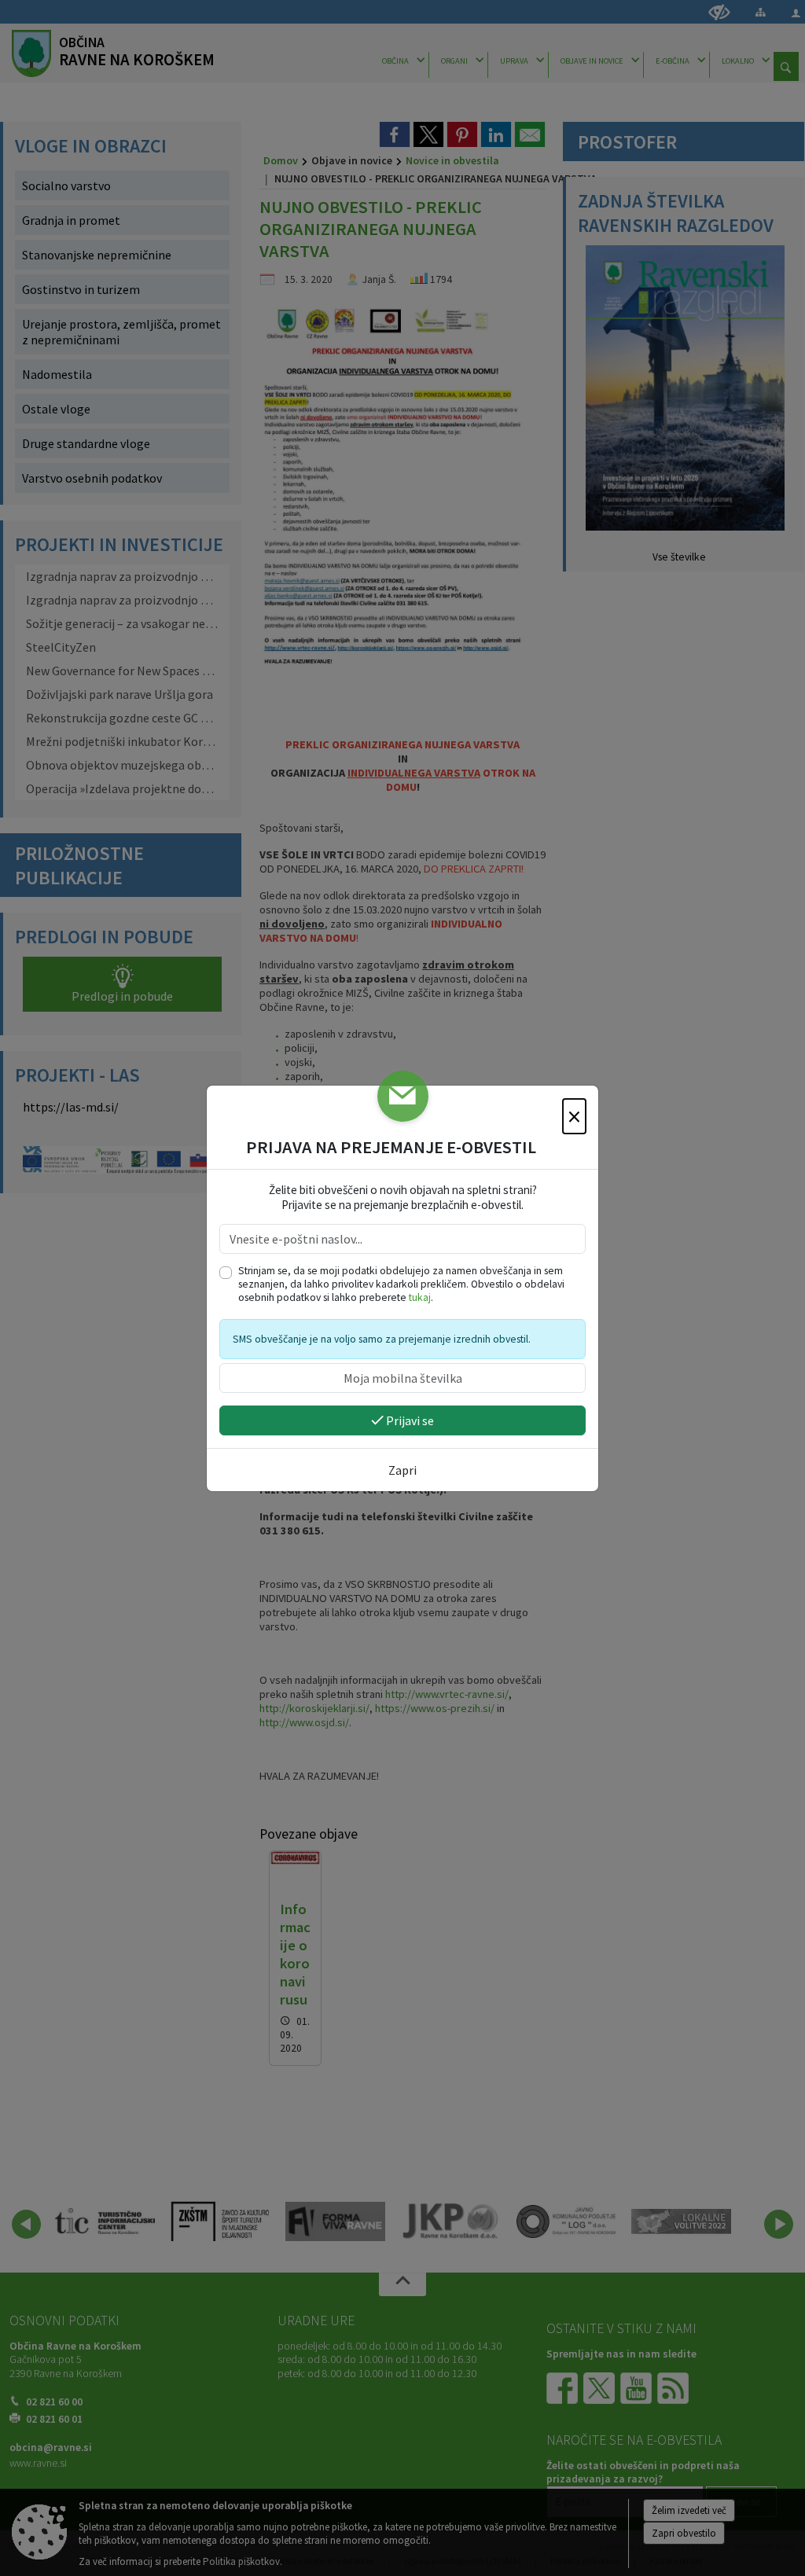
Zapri (402, 1470)
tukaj (420, 1297)
